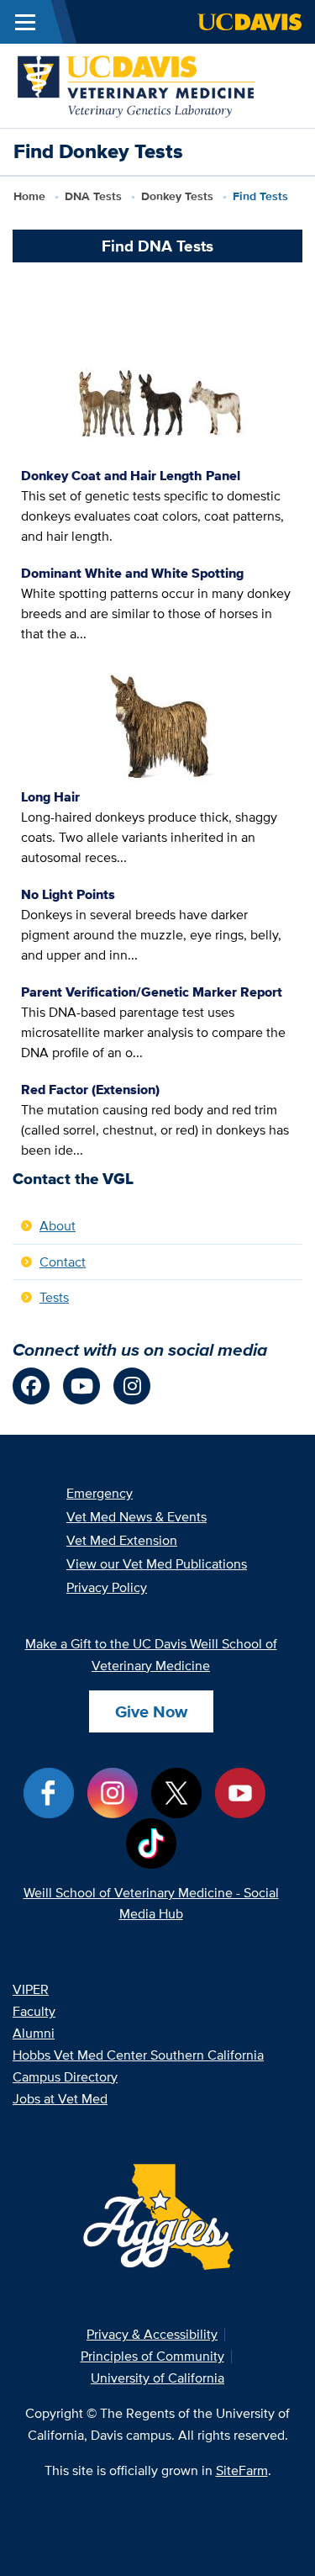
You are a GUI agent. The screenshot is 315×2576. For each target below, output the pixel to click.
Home (29, 196)
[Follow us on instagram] (132, 1386)
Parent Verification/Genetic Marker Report (152, 992)
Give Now (151, 1711)
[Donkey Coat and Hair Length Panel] (158, 403)
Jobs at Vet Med (60, 2099)
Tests (177, 196)
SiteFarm (242, 2470)
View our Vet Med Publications (157, 1564)
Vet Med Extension (122, 1540)
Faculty (34, 2011)
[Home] (137, 85)
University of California (157, 2378)
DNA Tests (93, 196)
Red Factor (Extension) (90, 1090)
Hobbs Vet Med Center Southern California (138, 2055)
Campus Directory (65, 2077)
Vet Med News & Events (136, 1517)
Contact (63, 1262)
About (58, 1226)
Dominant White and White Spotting (132, 573)
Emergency (100, 1493)
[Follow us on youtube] (81, 1386)
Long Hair (50, 797)
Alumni (34, 2033)
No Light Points (68, 894)
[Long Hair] (157, 724)
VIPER (31, 1989)
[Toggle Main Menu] (25, 22)
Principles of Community (152, 2356)
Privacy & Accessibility (152, 2334)
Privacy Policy (107, 1587)
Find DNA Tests (157, 246)
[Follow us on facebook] (31, 1386)
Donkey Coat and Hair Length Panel (131, 476)
